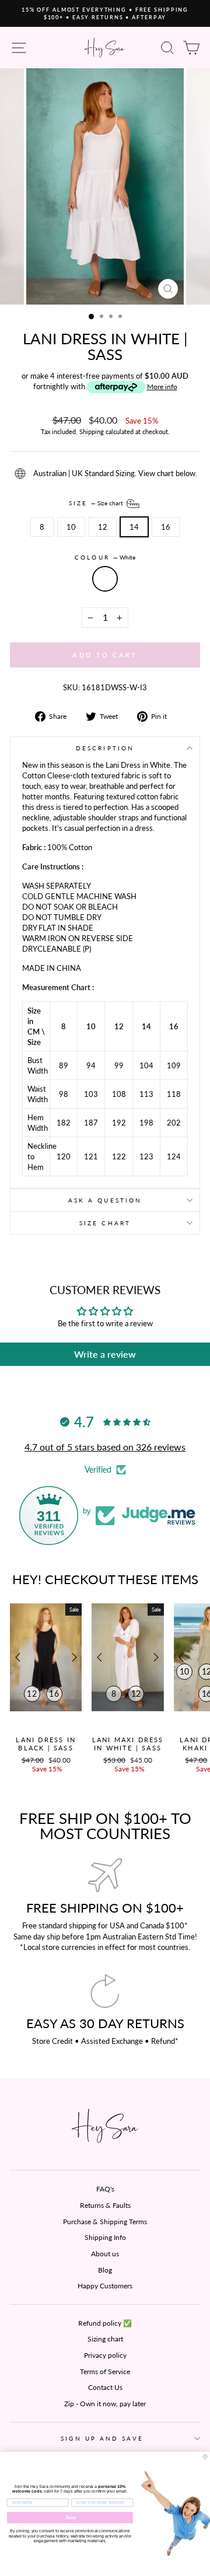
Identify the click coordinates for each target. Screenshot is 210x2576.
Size (97, 503)
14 (134, 527)
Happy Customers (105, 2286)
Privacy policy (105, 2355)
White (105, 579)
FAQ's (105, 2189)
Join (70, 2518)
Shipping (92, 431)
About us (105, 2254)
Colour (105, 557)
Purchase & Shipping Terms (105, 2222)
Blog (105, 2270)
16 (166, 527)
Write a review (105, 1354)
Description (105, 748)
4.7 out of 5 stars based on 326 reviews (105, 1447)
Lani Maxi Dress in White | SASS (128, 1744)
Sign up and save (102, 2438)
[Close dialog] (205, 2456)
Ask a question (105, 1200)
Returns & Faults (105, 2205)
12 (103, 527)
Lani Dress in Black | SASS (46, 1744)
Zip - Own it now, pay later (105, 2404)
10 (71, 527)
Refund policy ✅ (105, 2323)
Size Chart (105, 1223)
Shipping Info (105, 2237)
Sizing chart (105, 2339)
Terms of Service (105, 2371)
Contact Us (105, 2387)
